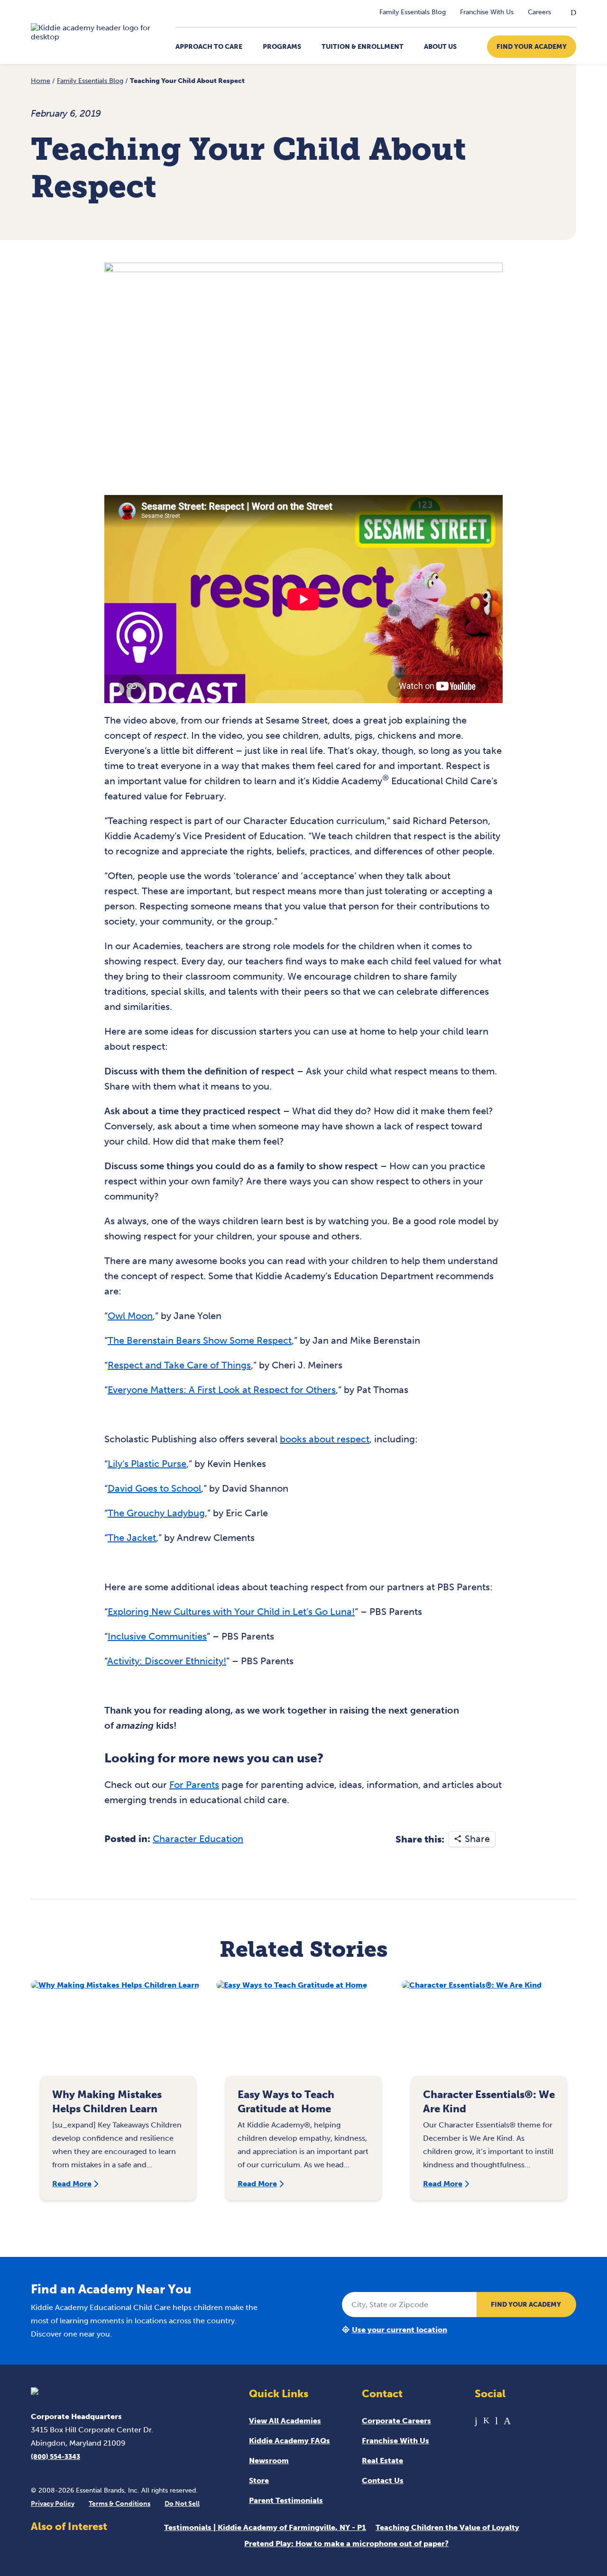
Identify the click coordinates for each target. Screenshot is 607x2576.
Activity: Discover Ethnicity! (167, 1661)
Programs (282, 47)
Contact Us (383, 2480)
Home (41, 81)
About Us (440, 47)
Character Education (198, 1839)
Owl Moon (130, 1316)
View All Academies (285, 2421)
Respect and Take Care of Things (179, 1365)
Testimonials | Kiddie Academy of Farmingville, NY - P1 (265, 2527)
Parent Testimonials (286, 2500)
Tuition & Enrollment (363, 47)
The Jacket (132, 1538)
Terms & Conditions (120, 2504)
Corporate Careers (396, 2421)
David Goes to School (154, 1488)
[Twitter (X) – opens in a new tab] (486, 2421)
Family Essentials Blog (413, 12)
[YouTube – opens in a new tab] (497, 2421)
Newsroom (269, 2461)
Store (259, 2480)
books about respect (325, 1439)
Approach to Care (209, 47)
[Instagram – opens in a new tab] (507, 2421)
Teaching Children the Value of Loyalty (447, 2527)
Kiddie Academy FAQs (290, 2441)
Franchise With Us (487, 12)
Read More (72, 2184)
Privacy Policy (53, 2504)
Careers (539, 12)
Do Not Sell (182, 2504)
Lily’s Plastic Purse (147, 1464)
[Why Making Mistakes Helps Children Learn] (118, 2033)
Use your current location (400, 2330)
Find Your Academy (532, 47)
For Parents (194, 1785)
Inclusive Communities (157, 1636)
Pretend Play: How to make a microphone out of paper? (346, 2544)
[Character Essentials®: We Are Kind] (489, 2033)
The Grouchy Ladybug (156, 1513)
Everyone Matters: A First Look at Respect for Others (222, 1390)
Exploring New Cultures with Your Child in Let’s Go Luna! (231, 1612)
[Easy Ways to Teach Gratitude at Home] (303, 2033)
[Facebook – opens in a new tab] (476, 2421)
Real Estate (382, 2461)
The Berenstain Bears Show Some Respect (200, 1340)
